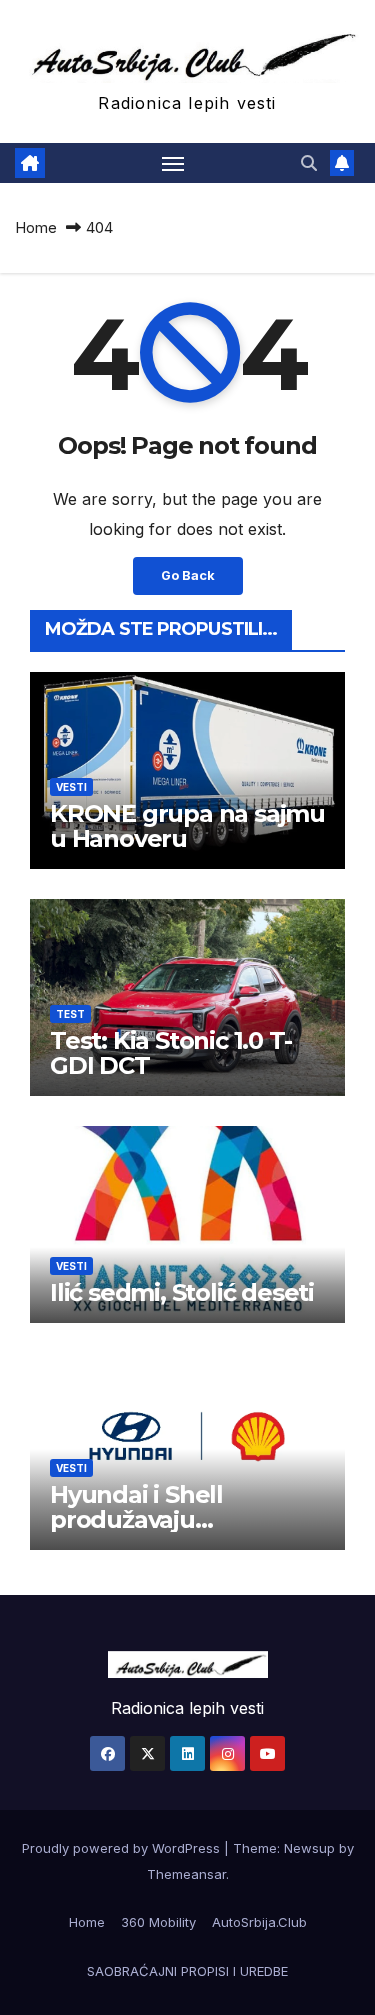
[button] (309, 163)
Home (36, 227)
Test (70, 1014)
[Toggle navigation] (173, 163)
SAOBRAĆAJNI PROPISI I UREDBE (187, 1971)
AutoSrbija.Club (259, 1922)
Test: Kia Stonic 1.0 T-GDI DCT (170, 1053)
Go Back (188, 575)
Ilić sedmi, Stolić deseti (182, 1292)
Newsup (309, 1848)
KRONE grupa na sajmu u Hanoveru (187, 826)
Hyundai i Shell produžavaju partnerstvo (136, 1519)
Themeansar (186, 1874)
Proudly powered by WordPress (123, 1848)
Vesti (71, 787)
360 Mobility (158, 1922)
